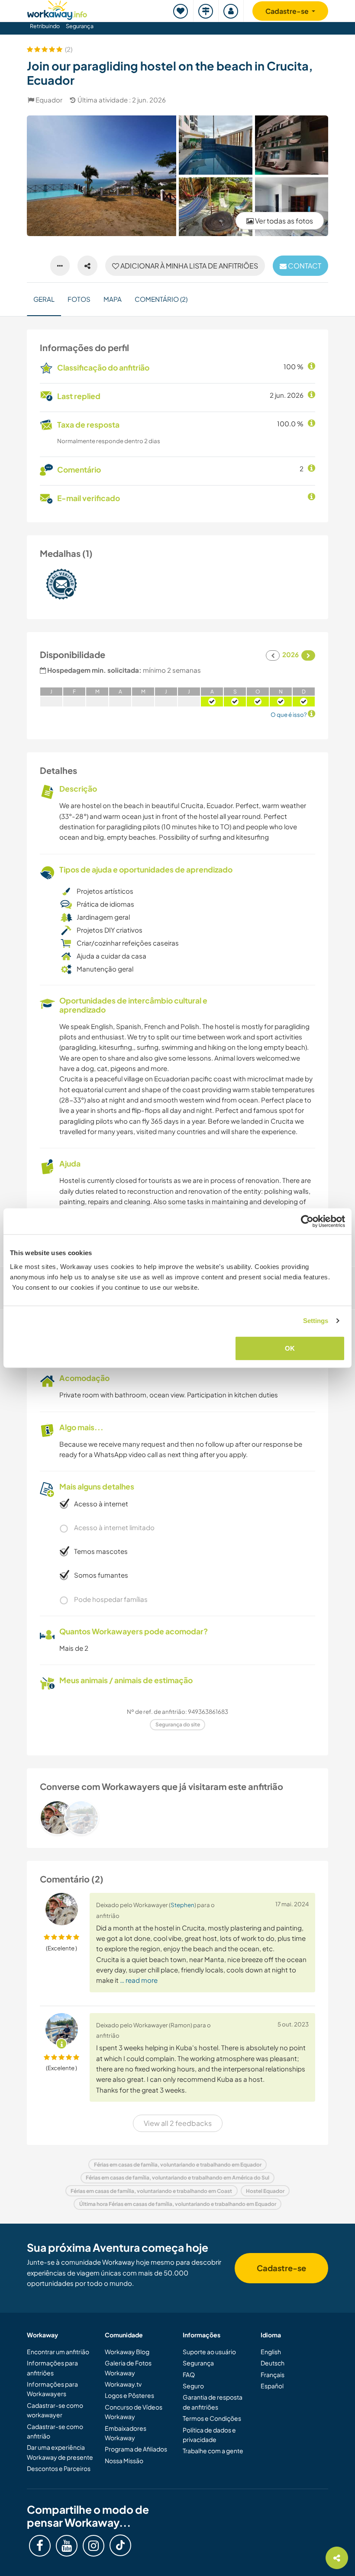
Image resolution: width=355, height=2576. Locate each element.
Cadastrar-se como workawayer (55, 2410)
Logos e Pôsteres (129, 2395)
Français (273, 2375)
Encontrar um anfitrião (58, 2352)
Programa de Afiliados (136, 2449)
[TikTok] (120, 2545)
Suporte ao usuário (209, 2352)
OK (290, 1348)
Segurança (80, 26)
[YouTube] (67, 2546)
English (271, 2352)
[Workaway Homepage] (57, 9)
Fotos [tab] (79, 299)
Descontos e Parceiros (59, 2468)
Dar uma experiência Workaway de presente (60, 2452)
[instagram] (94, 2546)
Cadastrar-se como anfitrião (55, 2431)
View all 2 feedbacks (178, 2123)
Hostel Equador (265, 2191)
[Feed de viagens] (206, 11)
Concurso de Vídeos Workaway (134, 2412)
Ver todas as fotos (283, 221)
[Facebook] (40, 2546)
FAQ (189, 2375)
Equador (49, 100)
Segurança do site (178, 1724)
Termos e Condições (212, 2418)
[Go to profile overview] (177, 1818)
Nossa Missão (124, 2461)
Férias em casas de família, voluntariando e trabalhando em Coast (151, 2191)
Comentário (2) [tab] (161, 299)
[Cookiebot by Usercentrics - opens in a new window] (307, 1221)
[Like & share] (87, 266)
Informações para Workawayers (52, 2389)
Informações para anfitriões (52, 2368)
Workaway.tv (123, 2384)
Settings (316, 1321)
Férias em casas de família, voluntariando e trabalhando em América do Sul (177, 2178)
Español (272, 2386)
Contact (304, 266)
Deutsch (273, 2363)
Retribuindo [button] (45, 26)
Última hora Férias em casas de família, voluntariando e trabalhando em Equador (178, 2204)
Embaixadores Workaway (126, 2433)
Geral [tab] (44, 299)
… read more (139, 1980)
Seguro (193, 2386)
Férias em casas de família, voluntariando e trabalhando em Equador (178, 2165)
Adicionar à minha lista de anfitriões (189, 266)
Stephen (182, 1905)
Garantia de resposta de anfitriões (213, 2402)
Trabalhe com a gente (213, 2451)
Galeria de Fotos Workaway (128, 2368)
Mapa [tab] (113, 299)
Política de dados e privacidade (209, 2435)
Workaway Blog (127, 2352)
